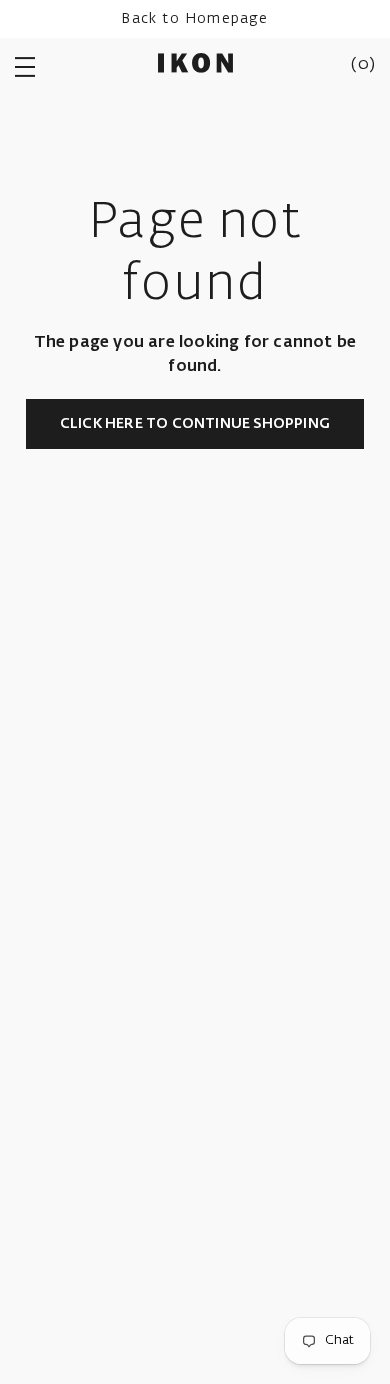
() (363, 65)
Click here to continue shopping (195, 424)
